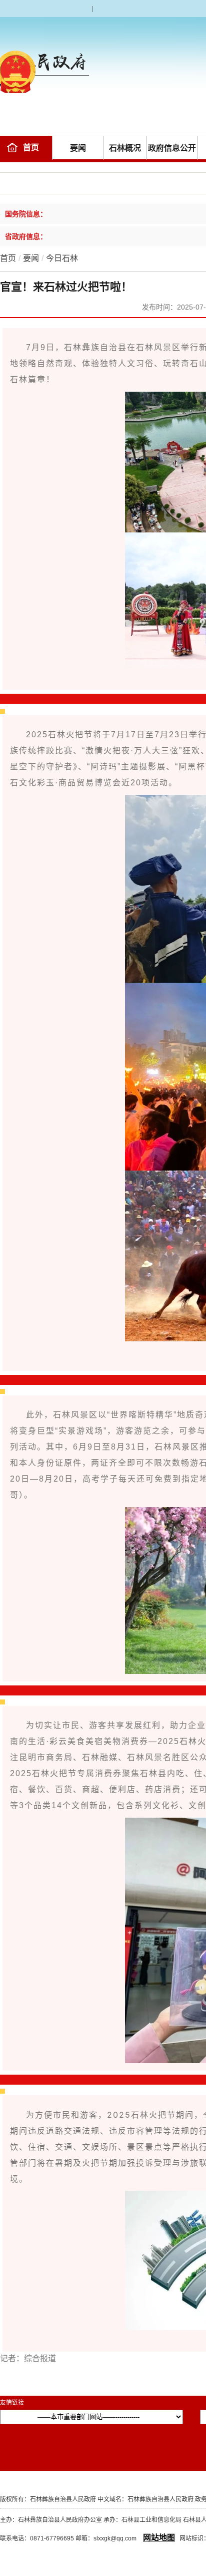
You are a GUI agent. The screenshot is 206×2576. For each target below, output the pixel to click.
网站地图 (159, 2538)
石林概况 (125, 148)
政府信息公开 (172, 148)
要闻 (78, 148)
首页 (31, 148)
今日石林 (62, 258)
